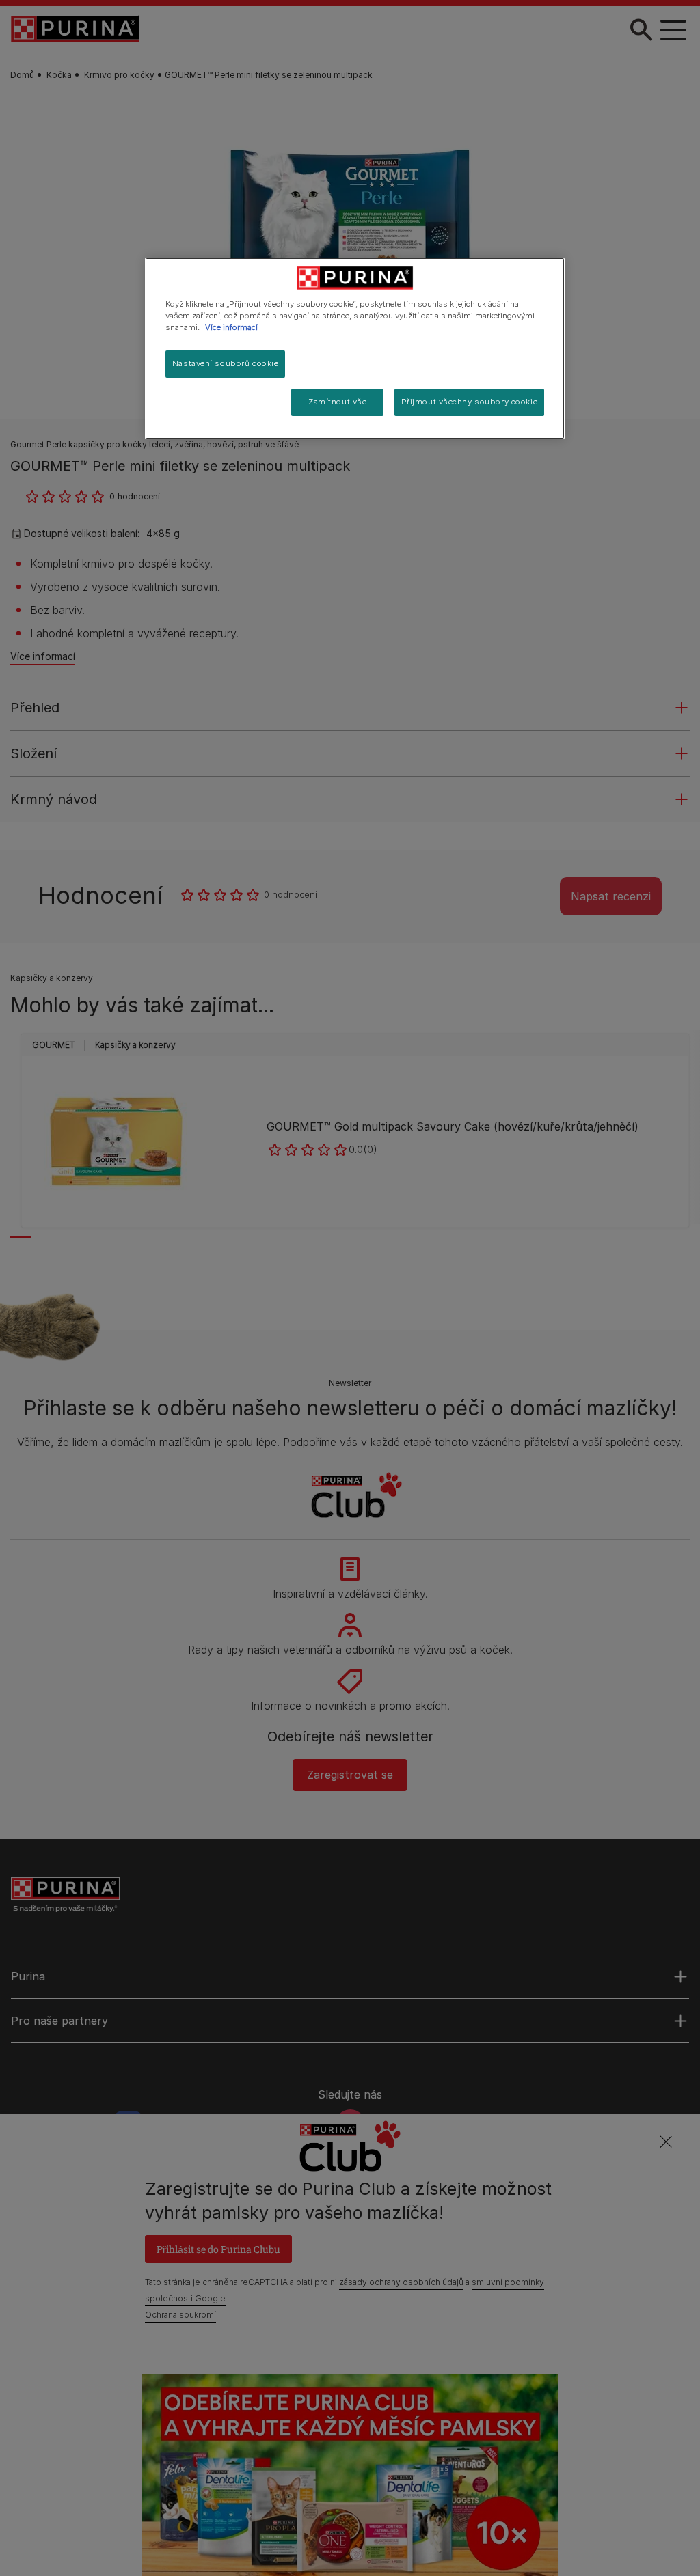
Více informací (231, 327)
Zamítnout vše (337, 402)
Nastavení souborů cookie (226, 363)
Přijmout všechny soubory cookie (470, 402)
